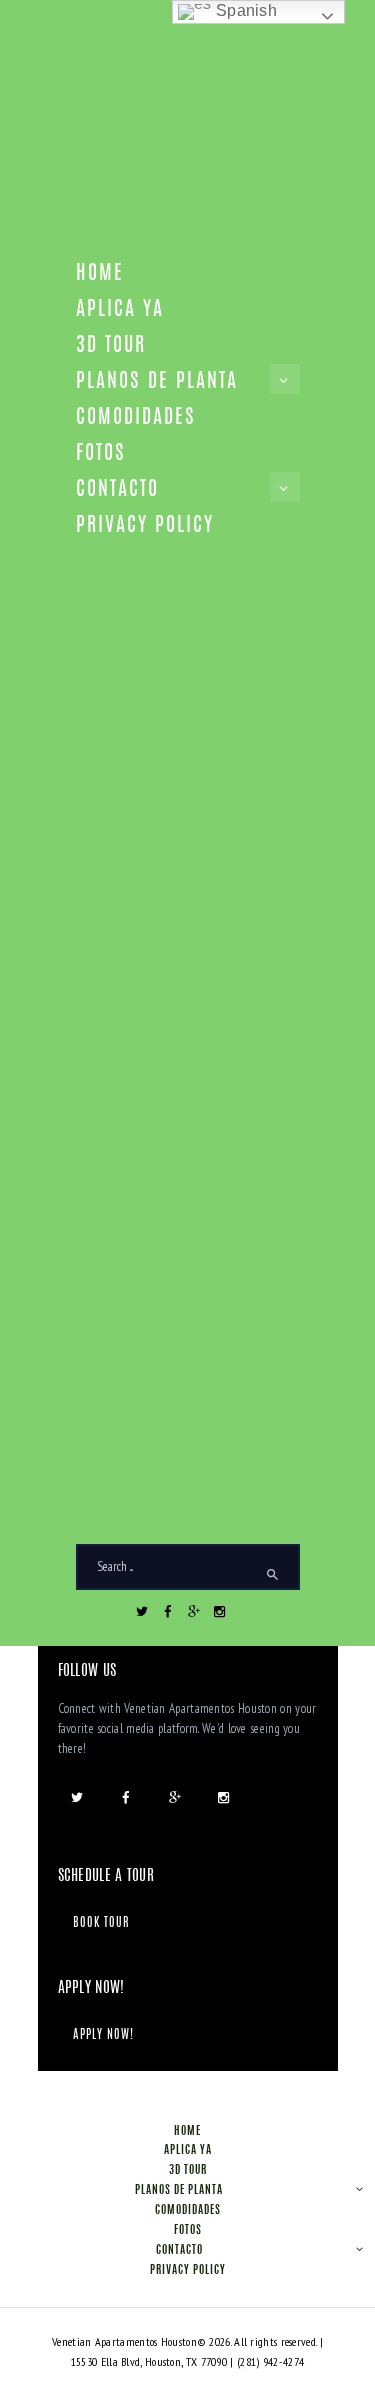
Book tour (101, 1923)
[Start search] (273, 1575)
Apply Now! (103, 2035)
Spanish (244, 10)
